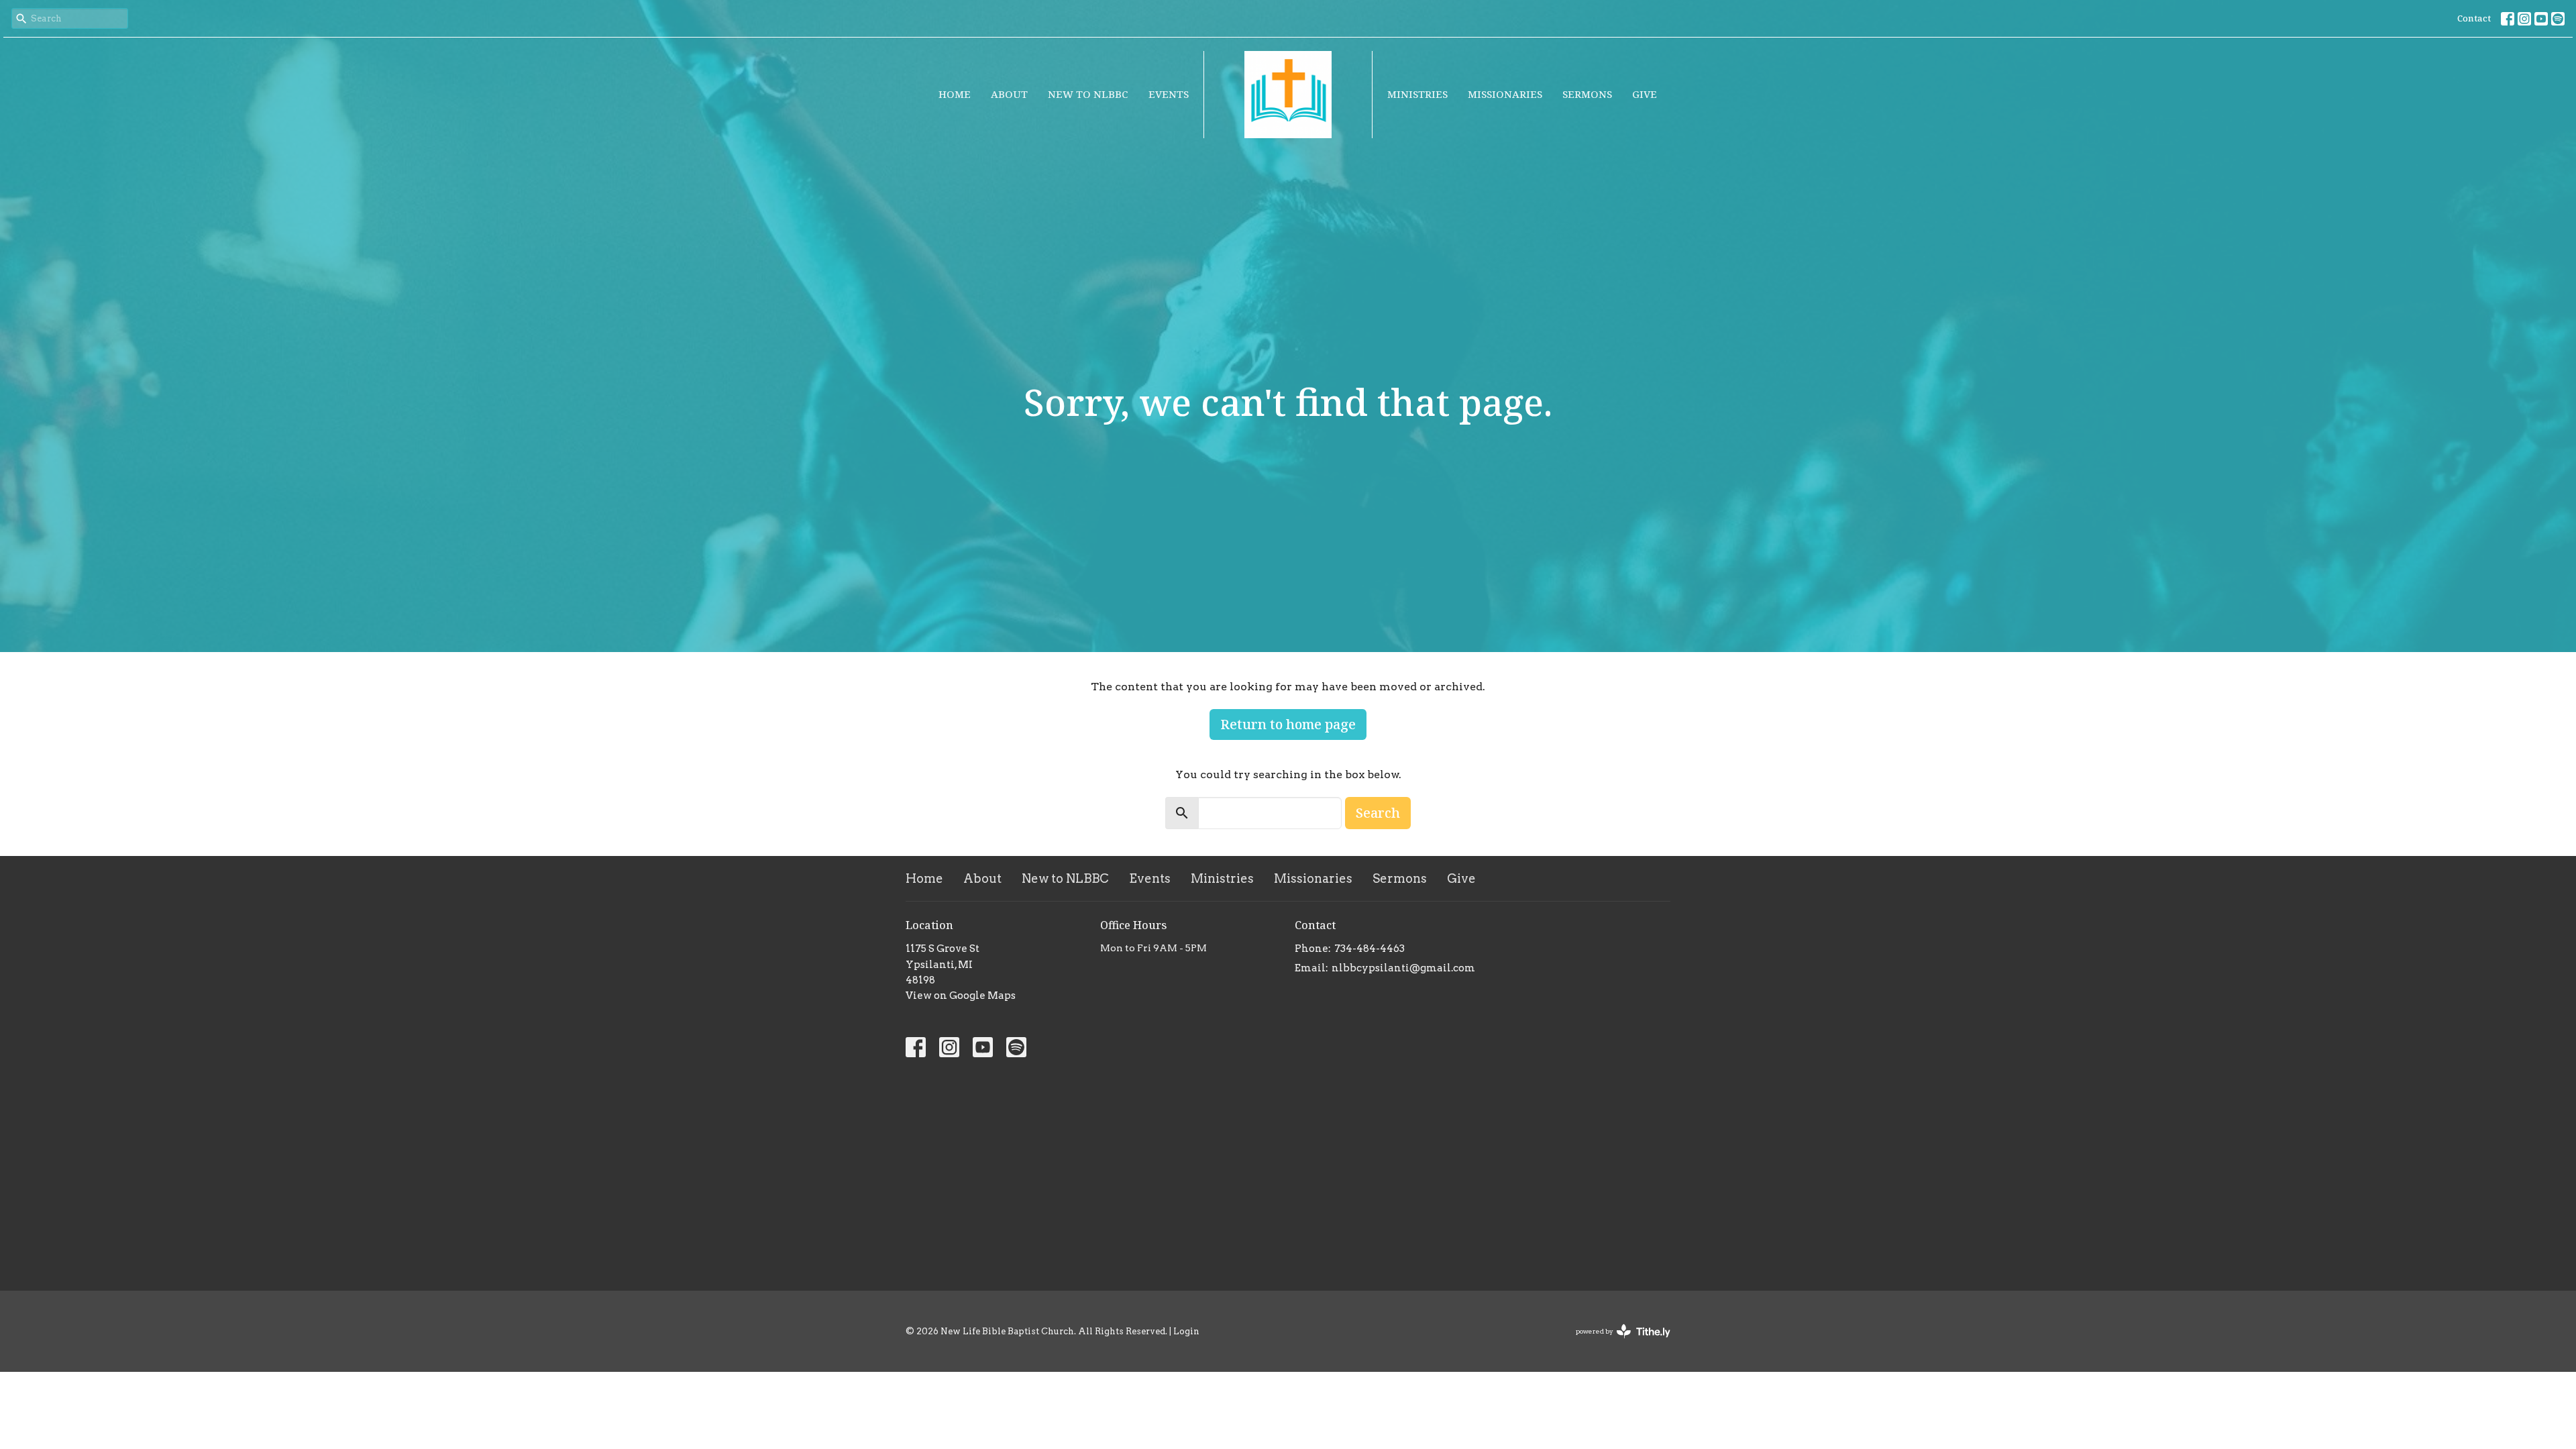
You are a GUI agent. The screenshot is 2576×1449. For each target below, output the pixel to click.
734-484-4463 (1370, 949)
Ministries (1417, 94)
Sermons (1587, 94)
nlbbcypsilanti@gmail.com (1403, 968)
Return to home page (1288, 724)
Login (1186, 1331)
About (1009, 94)
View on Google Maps (961, 996)
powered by (1616, 1343)
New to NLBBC (1088, 94)
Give (1645, 94)
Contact (2474, 18)
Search (1378, 813)
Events (1169, 94)
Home (955, 94)
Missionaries (1505, 94)
